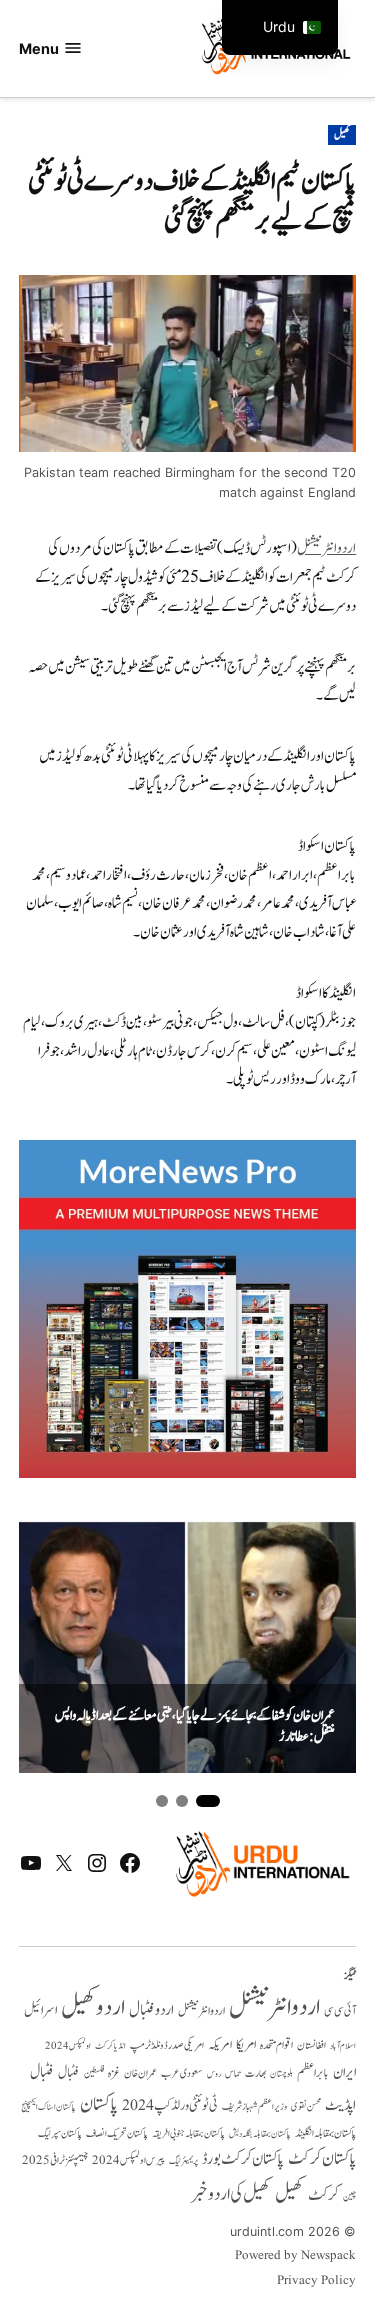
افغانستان (311, 2046)
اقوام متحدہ (276, 2045)
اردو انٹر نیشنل (201, 2011)
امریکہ (220, 2045)
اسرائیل (40, 2010)
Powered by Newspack (295, 2256)
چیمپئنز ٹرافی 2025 (55, 2161)
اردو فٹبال (151, 2010)
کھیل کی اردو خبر (231, 2194)
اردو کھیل (93, 2007)
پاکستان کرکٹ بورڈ (243, 2159)
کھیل (342, 135)
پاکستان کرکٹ (322, 2159)
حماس (233, 2073)
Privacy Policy (316, 2281)
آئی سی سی (340, 2011)
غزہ (114, 2073)
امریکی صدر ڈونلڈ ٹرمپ (167, 2046)
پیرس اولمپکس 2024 (128, 2160)
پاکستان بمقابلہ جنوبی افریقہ (188, 2134)
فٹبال (69, 2073)
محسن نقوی (306, 2106)
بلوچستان (281, 2074)
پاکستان (99, 2104)
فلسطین (94, 2073)
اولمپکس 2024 (68, 2046)
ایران (344, 2072)
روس (214, 2074)
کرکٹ (323, 2195)
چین (349, 2196)
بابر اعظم (313, 2073)
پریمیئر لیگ (183, 2161)
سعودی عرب (182, 2073)
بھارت (255, 2073)
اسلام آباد (343, 2046)
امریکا (246, 2044)
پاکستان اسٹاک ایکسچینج (48, 2107)
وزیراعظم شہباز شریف (254, 2107)
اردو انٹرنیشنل (326, 548)
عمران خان (140, 2073)
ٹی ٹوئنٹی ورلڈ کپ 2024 (170, 2105)
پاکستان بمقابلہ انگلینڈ (325, 2134)
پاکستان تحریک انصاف (117, 2133)
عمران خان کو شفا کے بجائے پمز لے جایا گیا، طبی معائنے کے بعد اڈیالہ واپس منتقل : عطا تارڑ (195, 1726)
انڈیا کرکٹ (110, 2046)
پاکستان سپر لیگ (60, 2134)
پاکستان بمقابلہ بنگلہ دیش (260, 2134)
